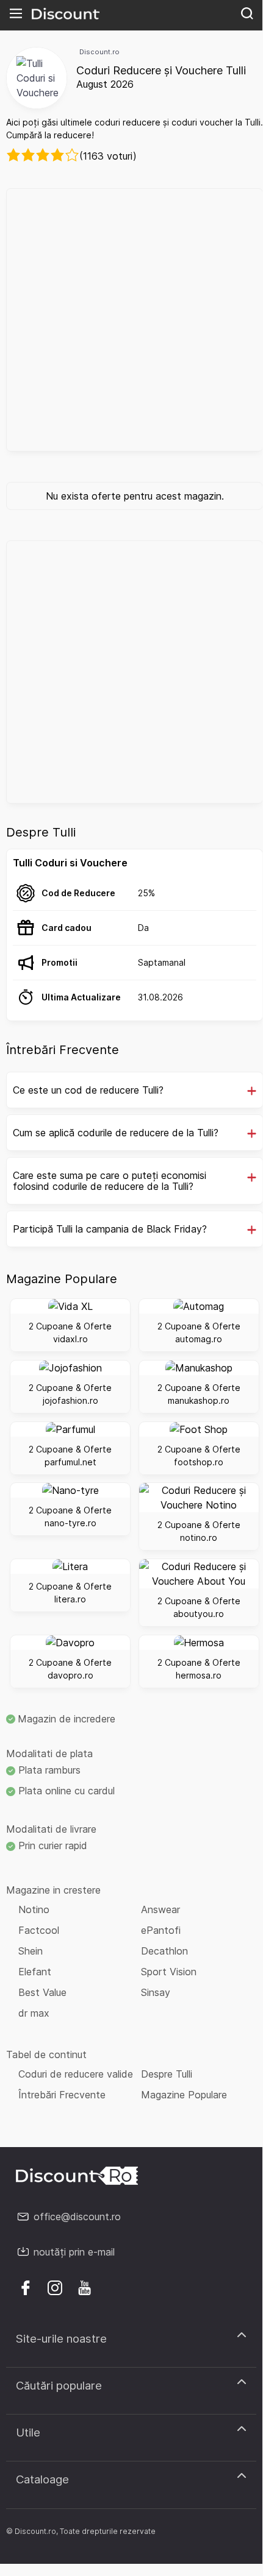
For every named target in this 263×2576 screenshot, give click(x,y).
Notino (34, 1909)
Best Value (42, 1992)
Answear (160, 1909)
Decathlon (164, 1951)
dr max (34, 2013)
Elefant (35, 1972)
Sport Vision (169, 1972)
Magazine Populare (184, 2095)
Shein (31, 1951)
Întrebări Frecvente (62, 2095)
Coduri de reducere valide (76, 2074)
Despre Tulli (167, 2074)
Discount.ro (99, 52)
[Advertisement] (131, 320)
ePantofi (161, 1930)
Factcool (39, 1930)
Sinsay (156, 1992)
